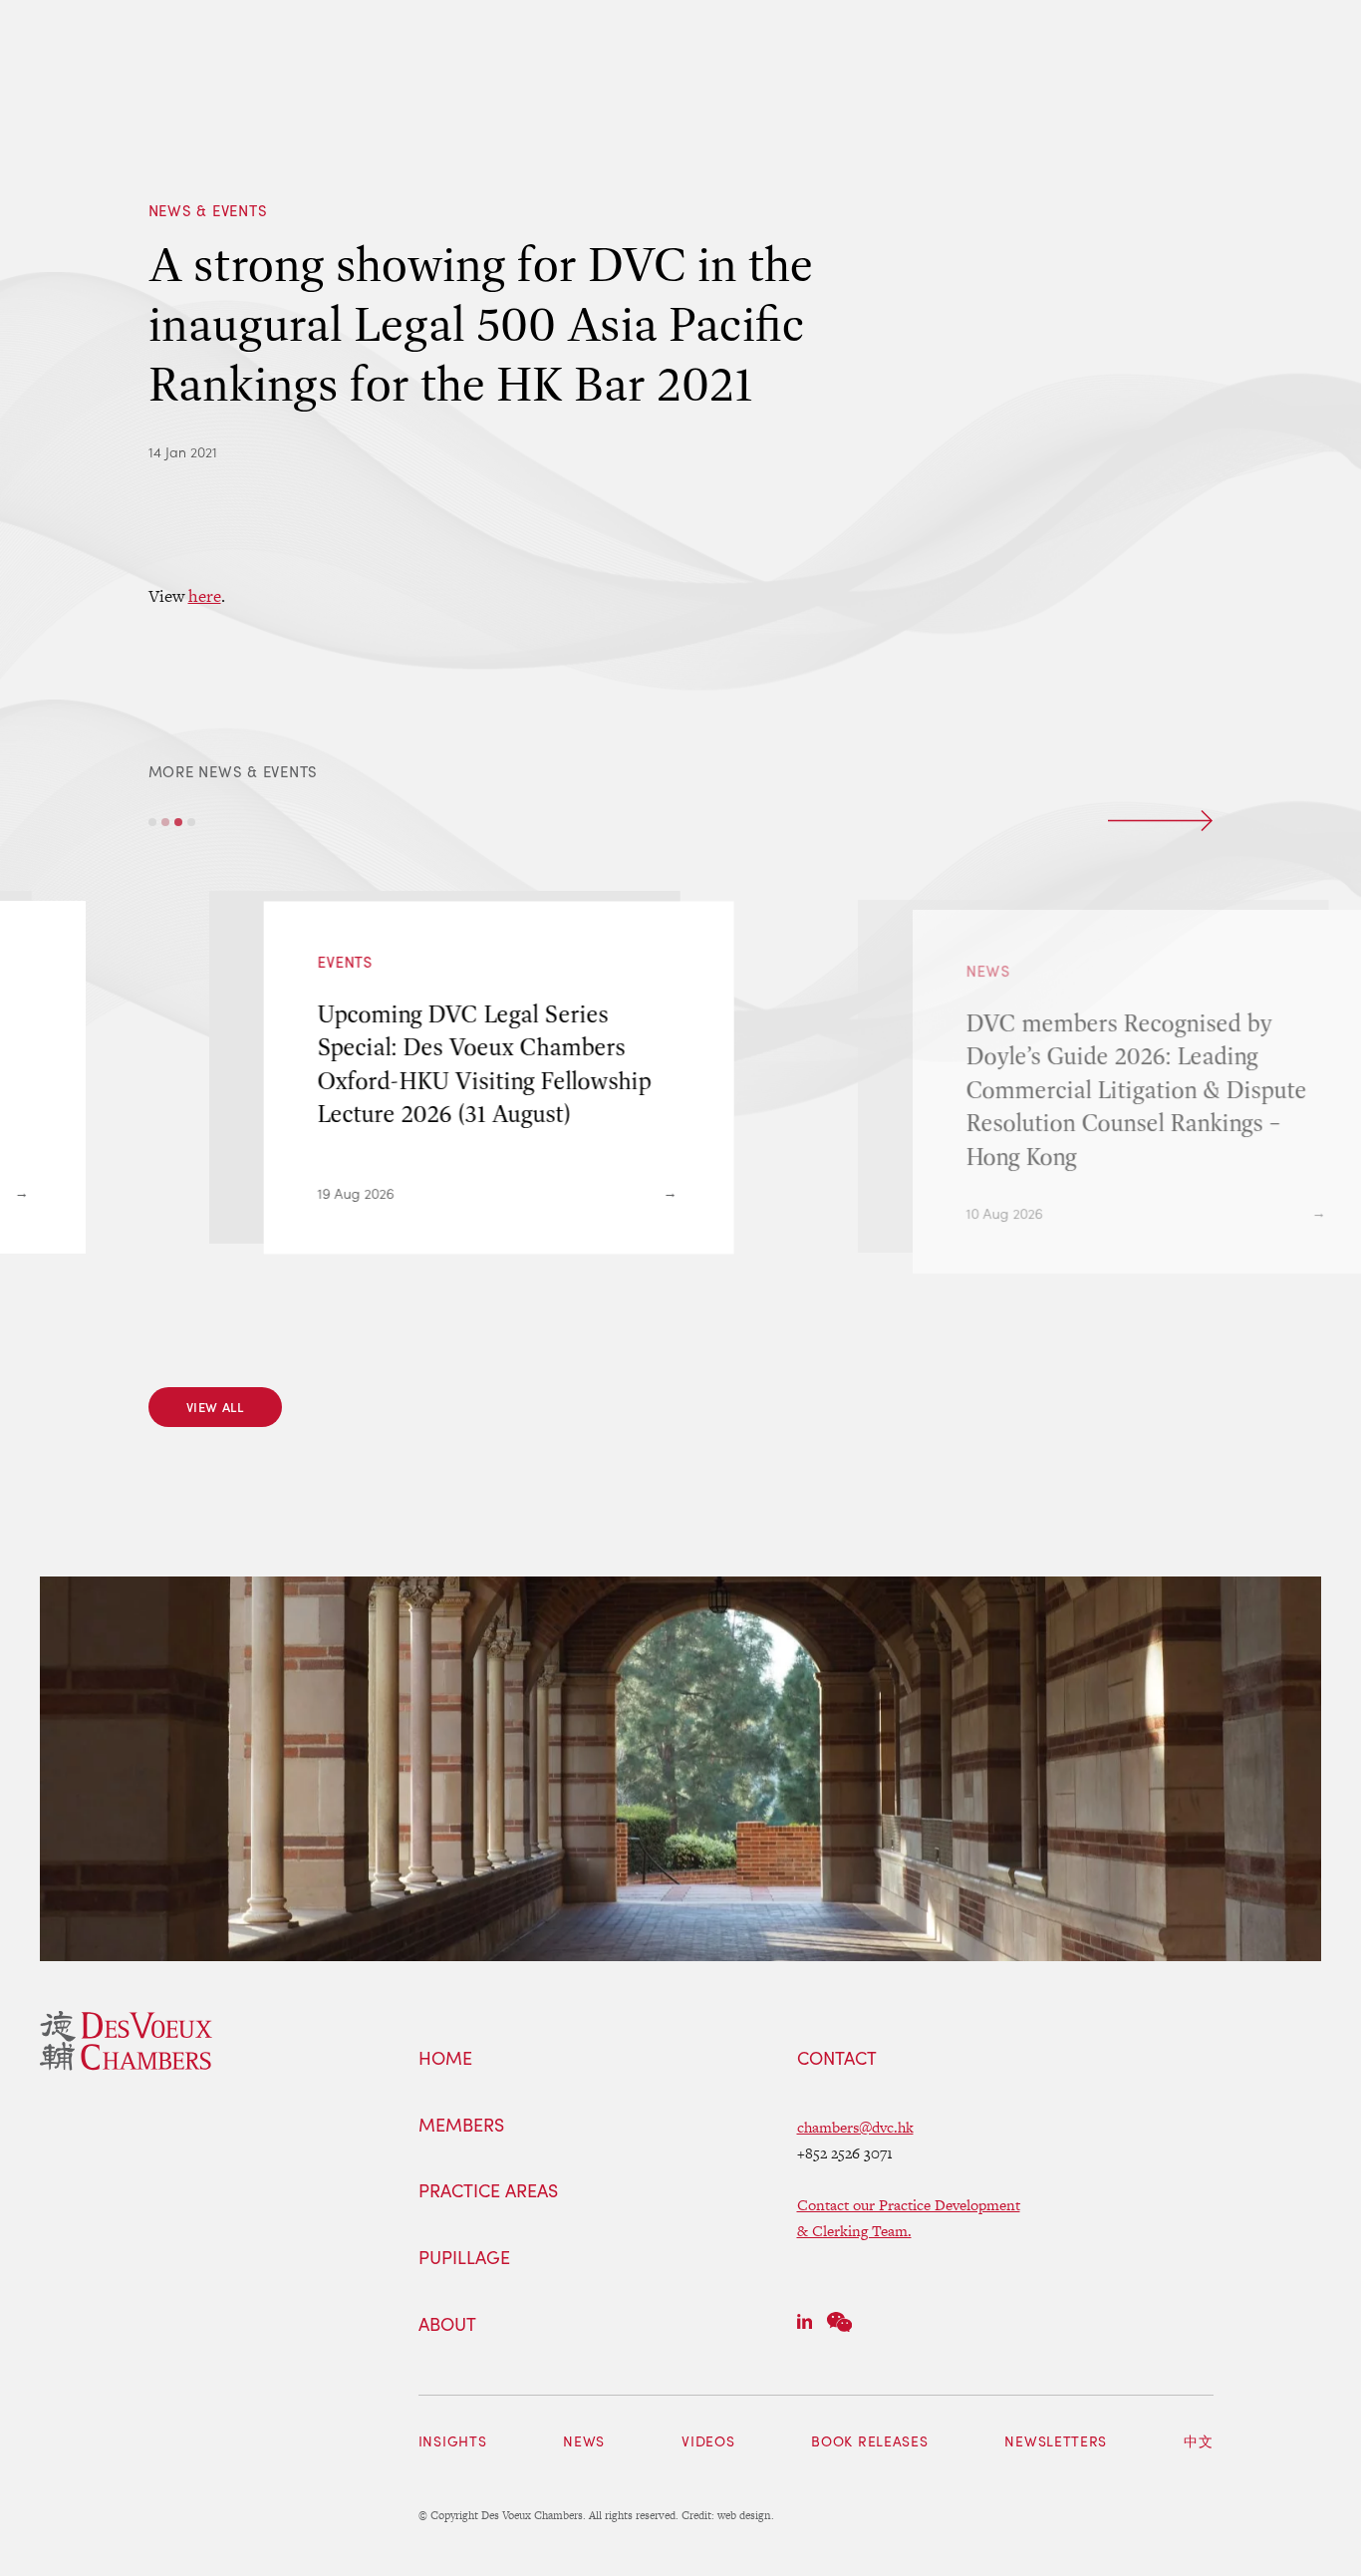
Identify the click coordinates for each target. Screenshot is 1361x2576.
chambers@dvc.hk (855, 2127)
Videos (708, 2441)
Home (445, 2059)
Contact (837, 2059)
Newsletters (1056, 2441)
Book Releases (869, 2441)
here (205, 596)
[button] (152, 822)
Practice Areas (488, 2191)
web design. (746, 2515)
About (447, 2325)
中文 (1198, 2441)
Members (461, 2126)
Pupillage (464, 2258)
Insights (453, 2441)
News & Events (208, 210)
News (584, 2441)
